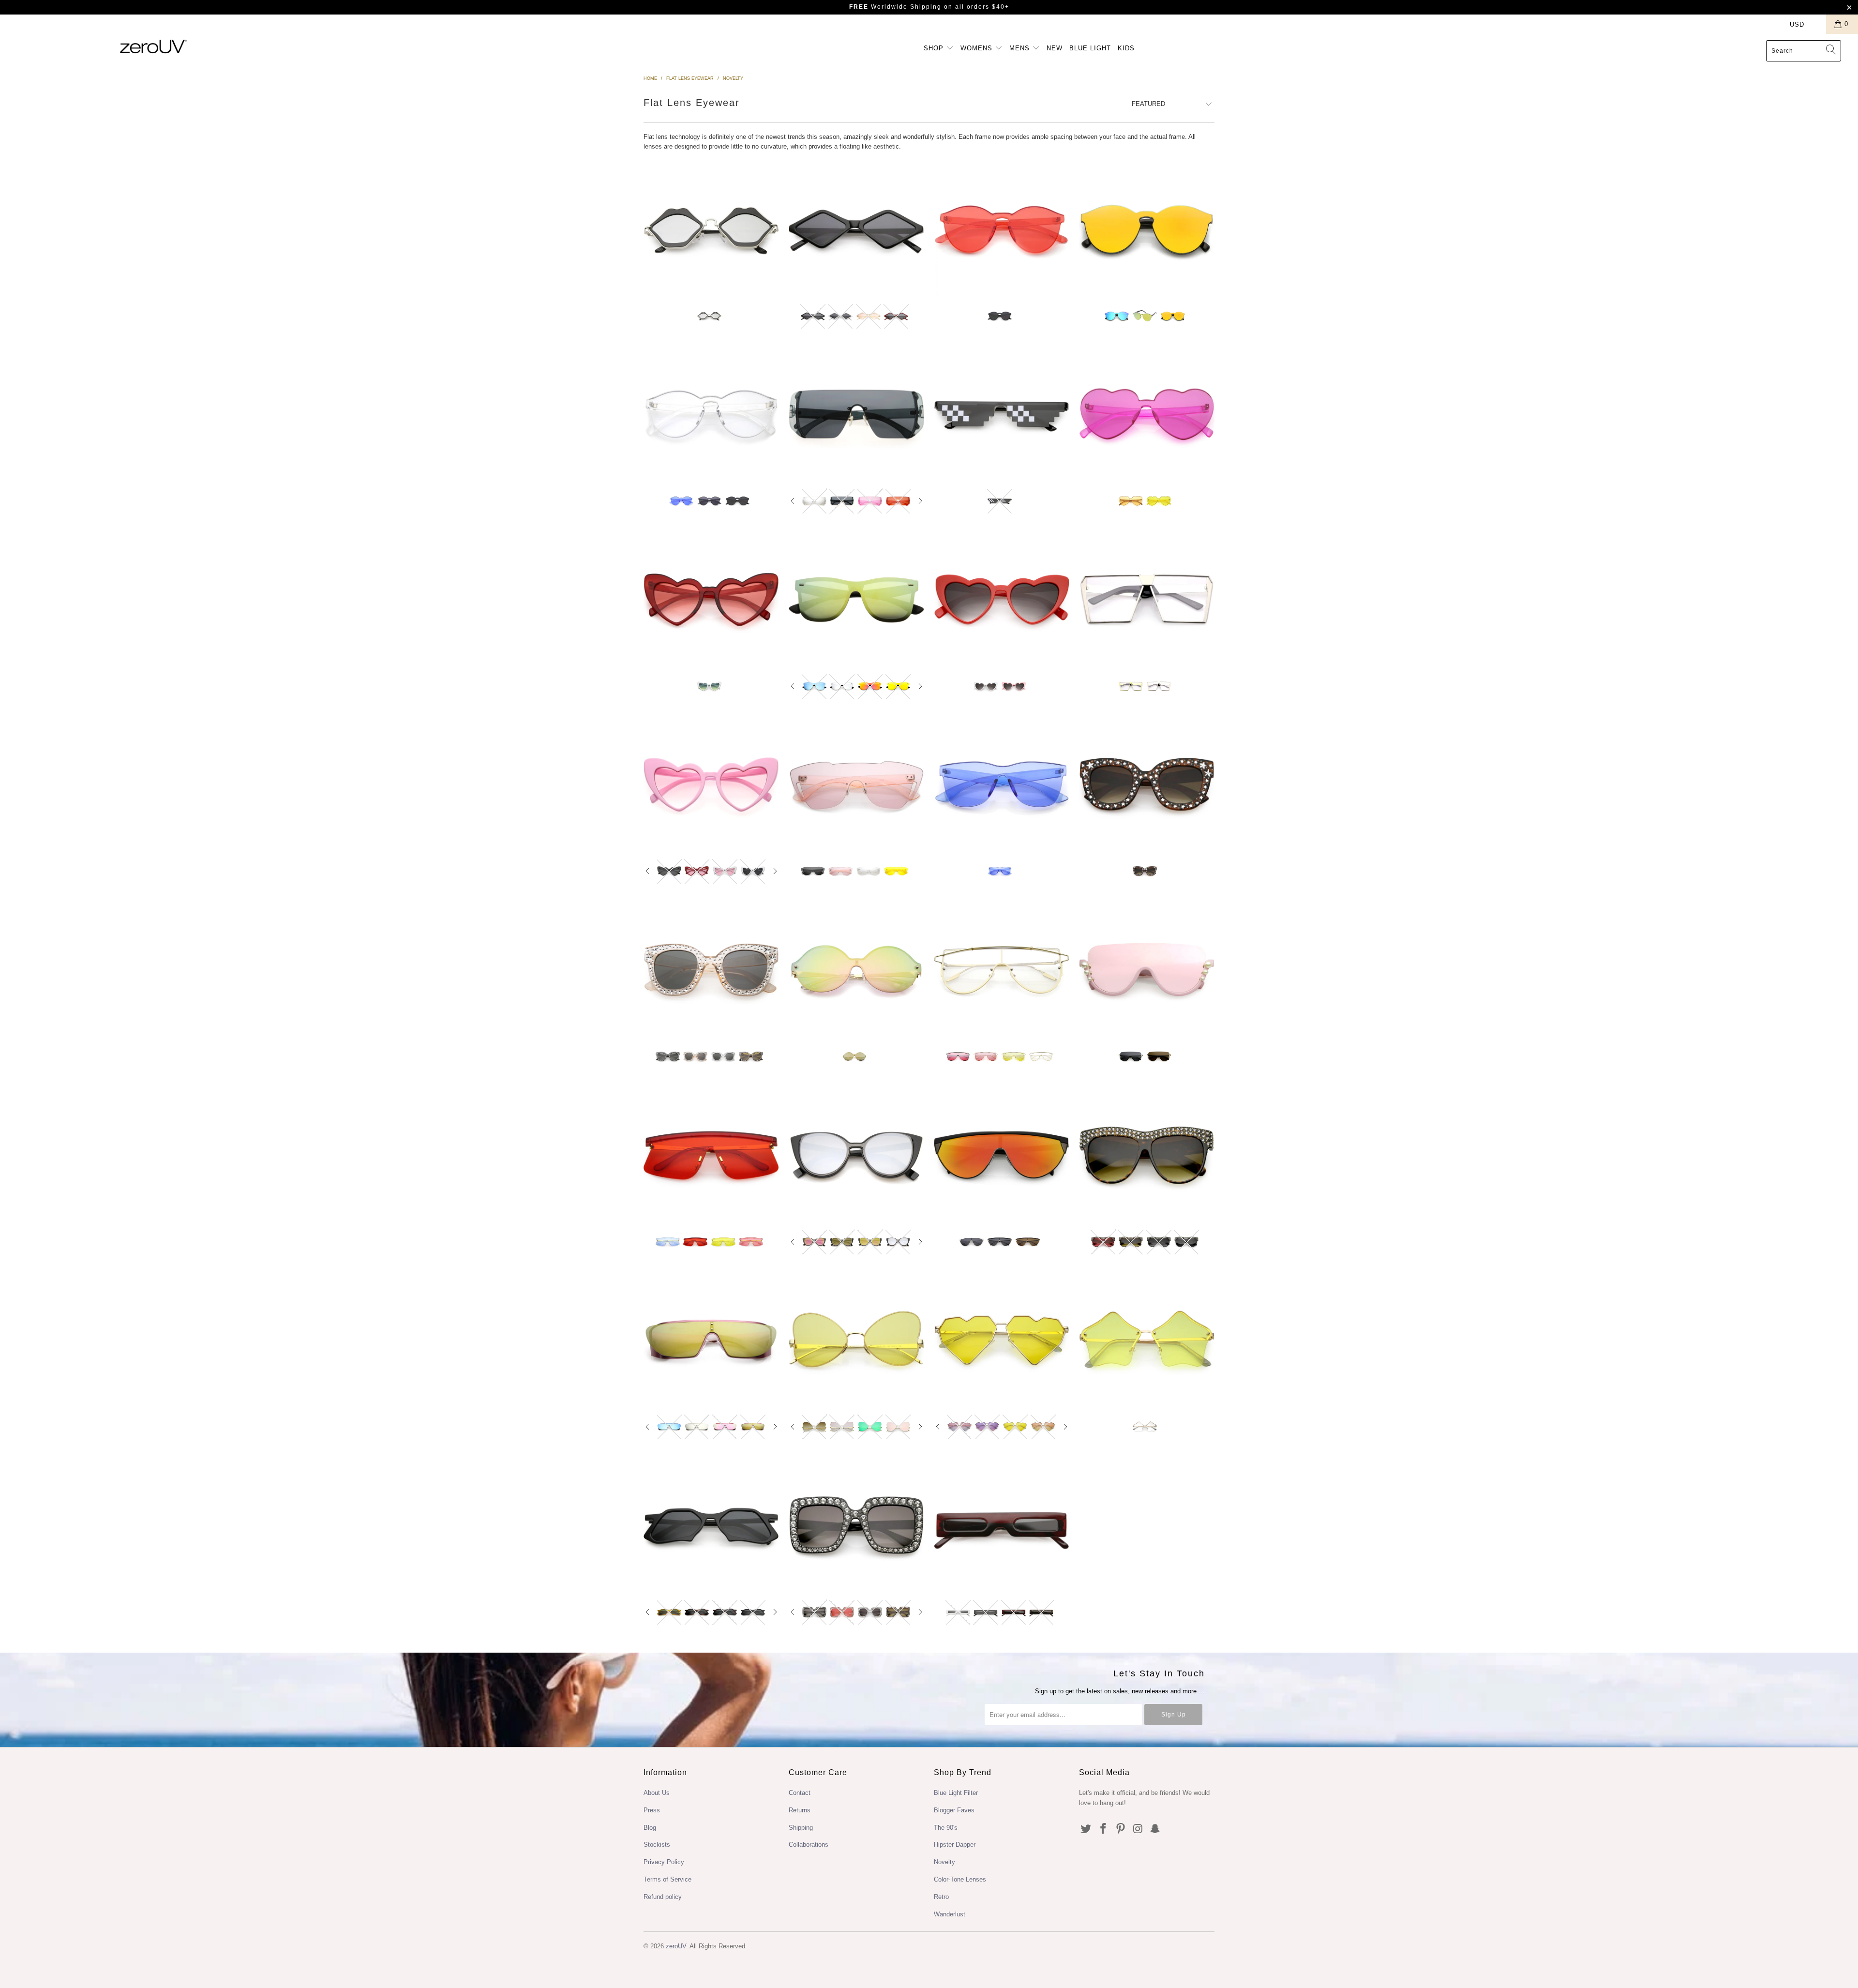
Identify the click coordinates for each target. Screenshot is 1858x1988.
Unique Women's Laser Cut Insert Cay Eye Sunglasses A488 (856, 1155)
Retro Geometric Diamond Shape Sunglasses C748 (856, 229)
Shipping (801, 1828)
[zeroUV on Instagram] (1138, 1829)
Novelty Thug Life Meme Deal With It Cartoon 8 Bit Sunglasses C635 (1002, 414)
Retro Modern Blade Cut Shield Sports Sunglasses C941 (711, 1155)
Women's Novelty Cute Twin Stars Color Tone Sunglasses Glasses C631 (1147, 1340)
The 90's (946, 1828)
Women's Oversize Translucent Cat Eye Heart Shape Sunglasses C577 (711, 785)
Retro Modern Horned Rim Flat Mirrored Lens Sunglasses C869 (856, 600)
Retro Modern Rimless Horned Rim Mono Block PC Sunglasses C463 (1002, 785)
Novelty (944, 1862)
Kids (1126, 48)
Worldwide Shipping (895, 7)
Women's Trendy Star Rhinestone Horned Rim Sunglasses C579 (1147, 785)
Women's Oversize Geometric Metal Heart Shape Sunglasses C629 (1002, 1340)
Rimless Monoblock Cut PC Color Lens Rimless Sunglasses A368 (1002, 229)
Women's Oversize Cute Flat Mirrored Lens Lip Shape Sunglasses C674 (711, 229)
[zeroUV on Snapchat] (1155, 1829)
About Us (657, 1793)
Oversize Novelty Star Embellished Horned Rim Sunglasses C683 (711, 970)
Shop (935, 48)
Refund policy (663, 1897)
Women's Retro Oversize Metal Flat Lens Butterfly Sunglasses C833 (856, 1340)
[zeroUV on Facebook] (1104, 1829)
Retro (941, 1897)
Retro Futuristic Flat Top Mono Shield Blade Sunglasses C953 (1002, 1155)
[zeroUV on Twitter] (1086, 1829)
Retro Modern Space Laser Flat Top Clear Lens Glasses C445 (1147, 600)
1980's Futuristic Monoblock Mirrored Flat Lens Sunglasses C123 (1147, 229)
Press (652, 1810)
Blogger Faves (954, 1810)
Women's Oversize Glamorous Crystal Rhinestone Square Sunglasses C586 (856, 1525)
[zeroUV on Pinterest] (1121, 1829)
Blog (650, 1828)
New (1055, 48)
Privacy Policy (664, 1862)
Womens (978, 48)
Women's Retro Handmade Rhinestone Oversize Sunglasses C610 (1147, 1155)
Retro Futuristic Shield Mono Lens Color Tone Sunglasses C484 (1002, 970)
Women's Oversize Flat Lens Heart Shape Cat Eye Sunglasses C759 (1002, 600)
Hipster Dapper (955, 1845)
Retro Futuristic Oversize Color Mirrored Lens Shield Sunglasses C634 (856, 414)
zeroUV (676, 1946)
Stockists (657, 1845)
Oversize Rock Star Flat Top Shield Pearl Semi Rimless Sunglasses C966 (1147, 970)
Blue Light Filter (956, 1793)
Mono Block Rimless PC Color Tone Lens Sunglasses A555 (711, 414)
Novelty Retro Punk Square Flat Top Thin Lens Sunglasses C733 (1002, 1525)
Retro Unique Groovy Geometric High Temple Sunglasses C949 (711, 1525)
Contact (800, 1793)
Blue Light (1090, 48)
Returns (800, 1810)
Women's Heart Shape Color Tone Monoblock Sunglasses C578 (1147, 414)
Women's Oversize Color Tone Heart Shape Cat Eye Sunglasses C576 (711, 600)
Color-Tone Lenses (960, 1879)
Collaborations (809, 1845)
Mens (1021, 48)
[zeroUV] (153, 46)
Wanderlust (950, 1914)
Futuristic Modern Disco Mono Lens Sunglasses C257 (856, 785)
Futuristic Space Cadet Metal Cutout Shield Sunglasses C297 (711, 1340)
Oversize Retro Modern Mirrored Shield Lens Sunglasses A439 (856, 970)
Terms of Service (667, 1879)
